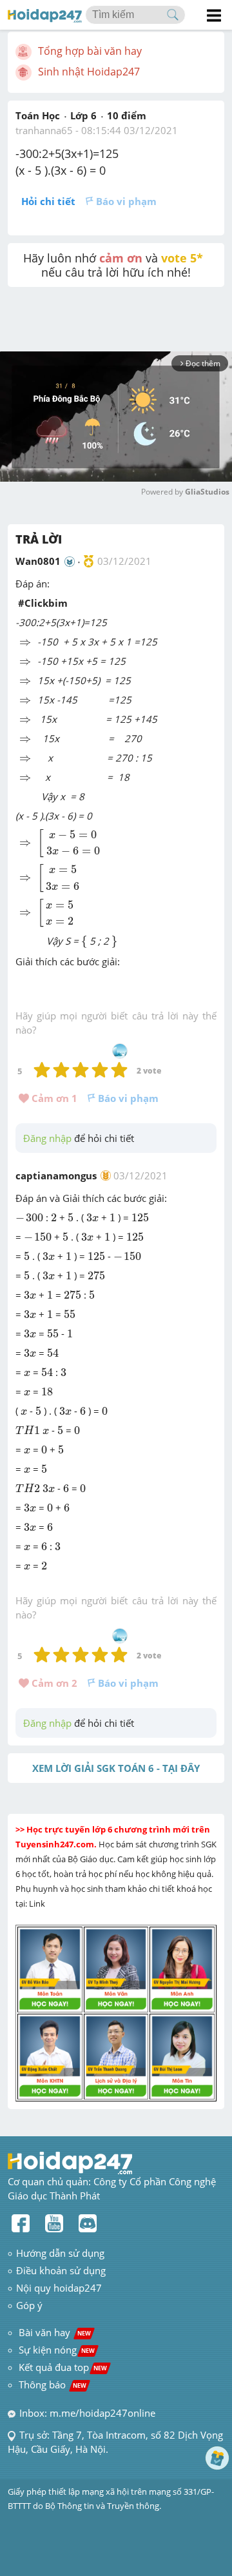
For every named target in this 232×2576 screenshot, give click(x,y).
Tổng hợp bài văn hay (90, 51)
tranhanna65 (44, 130)
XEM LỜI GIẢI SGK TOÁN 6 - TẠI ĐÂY (116, 1768)
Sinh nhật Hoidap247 (89, 72)
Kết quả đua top (63, 2367)
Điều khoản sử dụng (61, 2270)
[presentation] (25, 643)
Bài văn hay (53, 2332)
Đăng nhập (47, 1138)
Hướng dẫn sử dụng (60, 2253)
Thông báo (53, 2384)
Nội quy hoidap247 (59, 2288)
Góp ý (29, 2305)
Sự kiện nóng (57, 2350)
